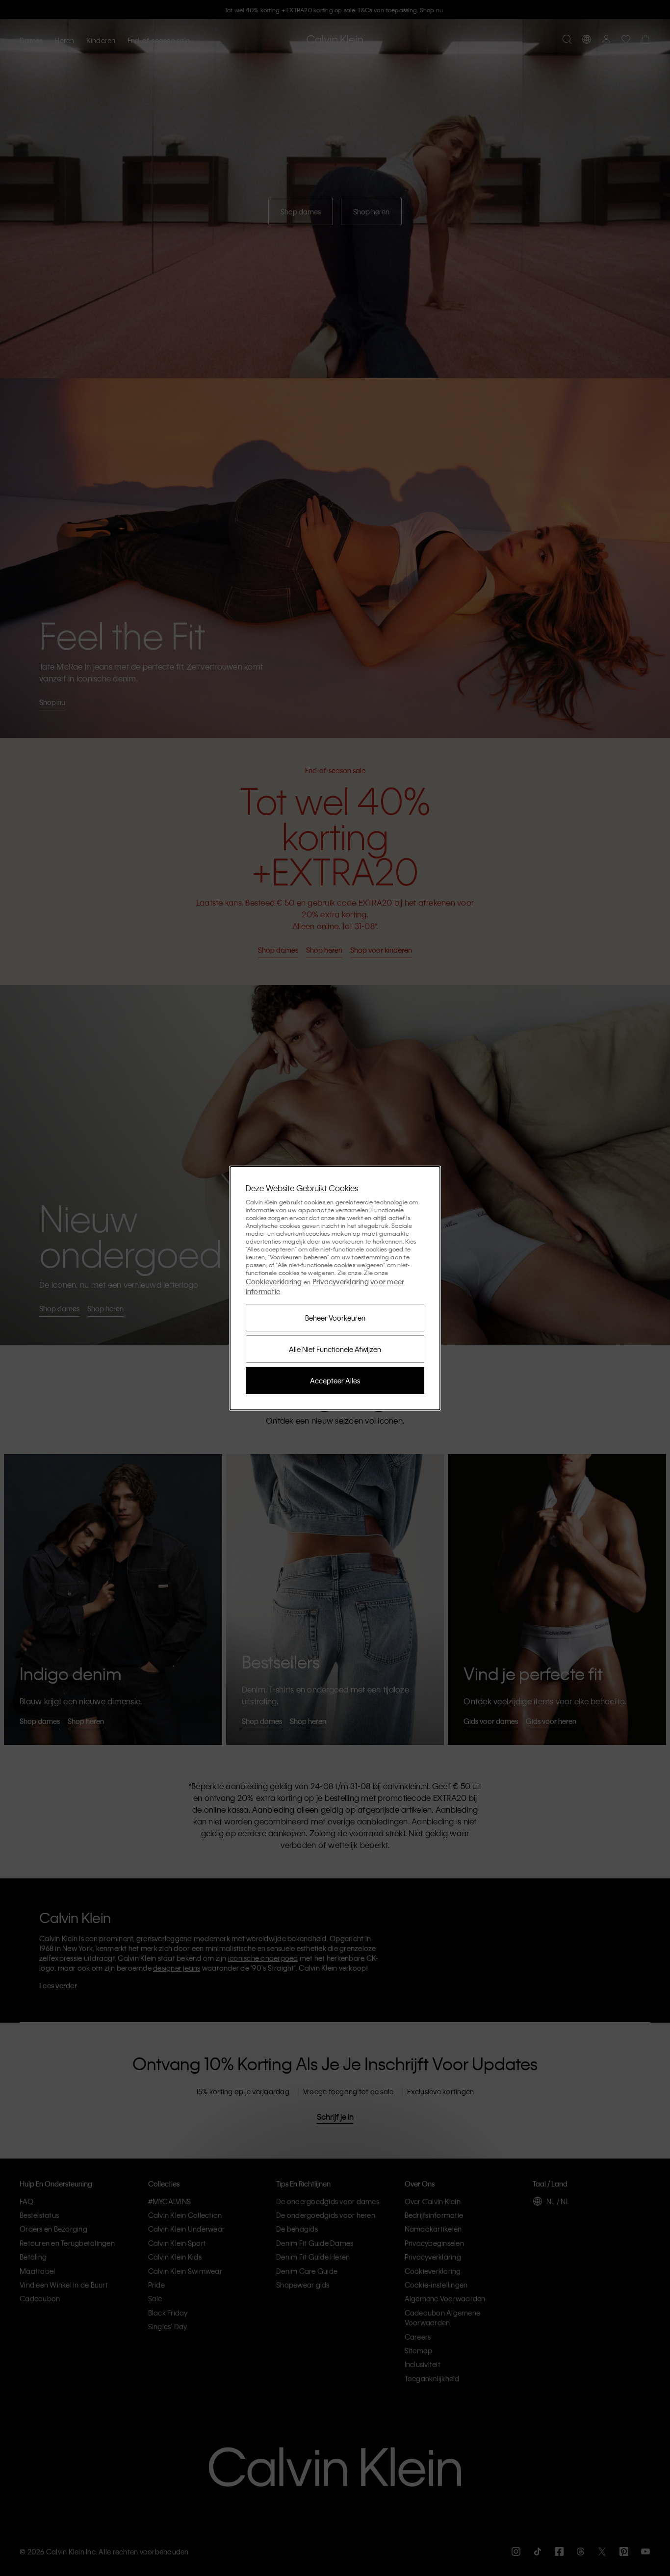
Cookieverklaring (274, 1281)
